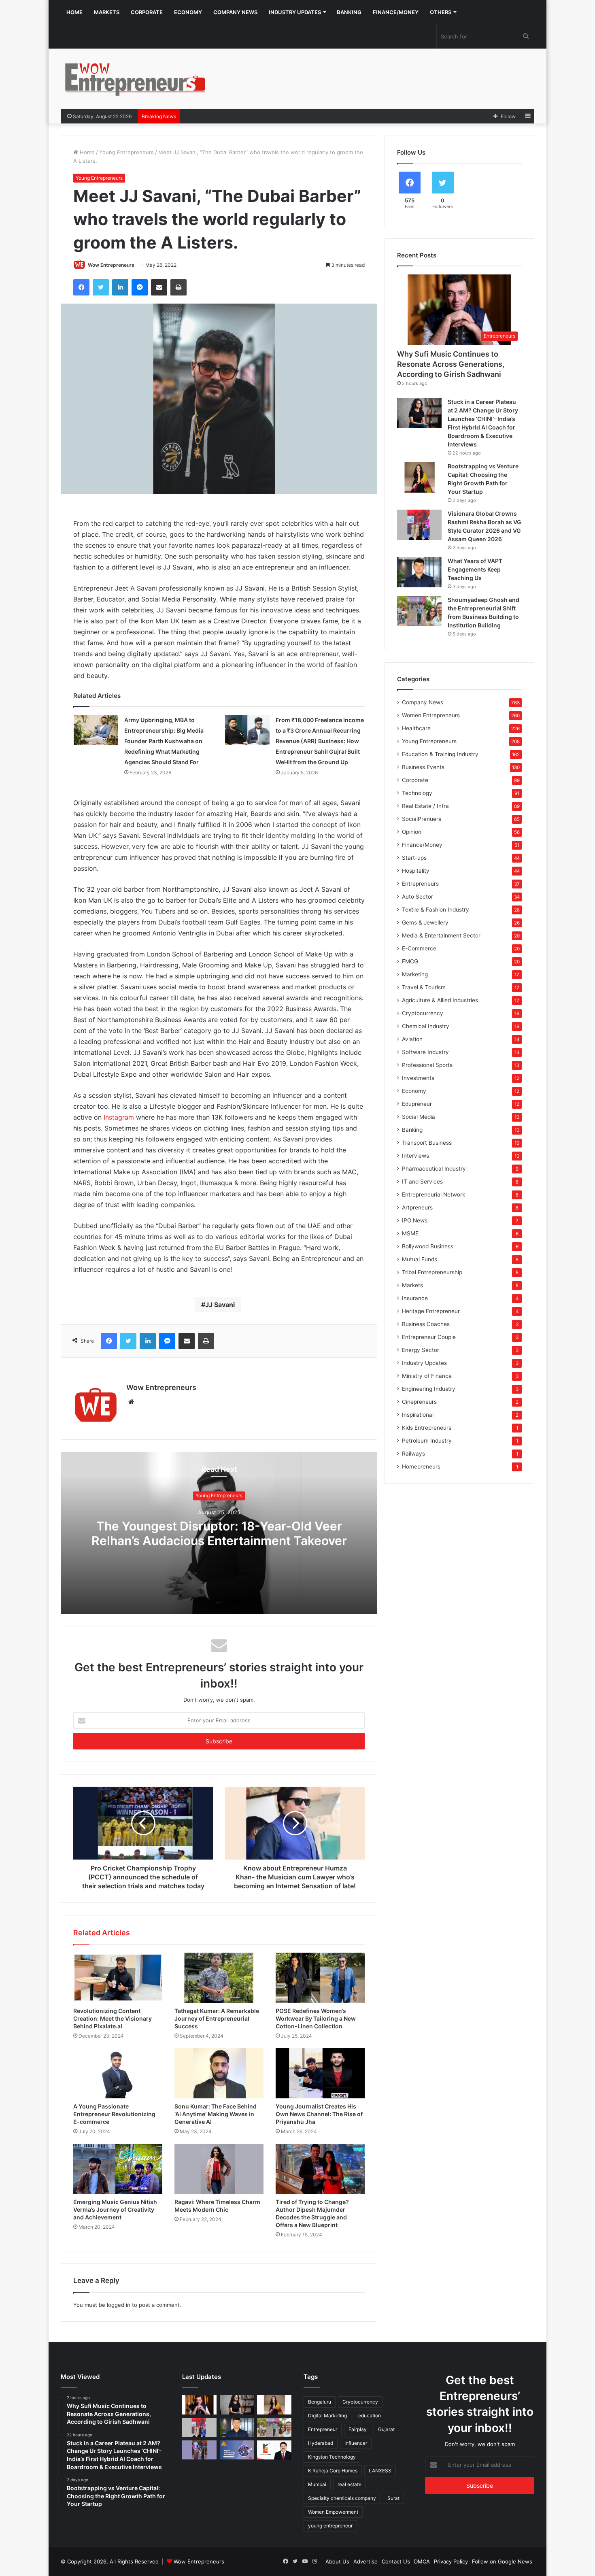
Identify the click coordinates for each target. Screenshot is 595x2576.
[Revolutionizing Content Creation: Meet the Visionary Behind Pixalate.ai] (118, 1978)
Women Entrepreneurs (431, 715)
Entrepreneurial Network (433, 1194)
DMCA (422, 2561)
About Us (337, 2561)
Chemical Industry (426, 1026)
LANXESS (380, 2471)
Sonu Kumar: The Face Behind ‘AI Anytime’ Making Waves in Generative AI (216, 2114)
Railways (413, 1454)
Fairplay (358, 2429)
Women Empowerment (333, 2512)
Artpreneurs (417, 1207)
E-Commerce (419, 948)
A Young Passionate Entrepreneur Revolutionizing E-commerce (114, 2114)
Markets (107, 12)
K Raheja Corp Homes (333, 2471)
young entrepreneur (330, 2526)
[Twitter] (101, 287)
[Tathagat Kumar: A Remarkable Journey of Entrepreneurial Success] (219, 1978)
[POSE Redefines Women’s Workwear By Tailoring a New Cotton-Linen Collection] (320, 1978)
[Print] (178, 287)
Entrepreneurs (420, 884)
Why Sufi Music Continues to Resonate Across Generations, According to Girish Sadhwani (451, 364)
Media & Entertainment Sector (441, 935)
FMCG (410, 961)
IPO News (415, 1220)
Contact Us (396, 2561)
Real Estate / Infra (425, 806)
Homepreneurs (421, 1467)
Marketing (415, 974)
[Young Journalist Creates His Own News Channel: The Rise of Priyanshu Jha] (320, 2073)
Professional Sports (427, 1065)
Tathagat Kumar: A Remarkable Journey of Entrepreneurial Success (217, 2018)
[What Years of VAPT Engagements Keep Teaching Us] (419, 572)
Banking (349, 12)
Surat (393, 2498)
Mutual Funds (420, 1259)
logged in (119, 2305)
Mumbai (317, 2484)
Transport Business (427, 1143)
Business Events (423, 767)
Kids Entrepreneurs (427, 1428)
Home (74, 12)
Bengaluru (320, 2402)
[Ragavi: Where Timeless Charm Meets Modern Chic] (219, 2169)
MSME (410, 1233)
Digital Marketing (327, 2416)
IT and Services (422, 1182)
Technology (417, 793)
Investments (418, 1078)
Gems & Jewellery (425, 922)
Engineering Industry (429, 1389)
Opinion (412, 832)
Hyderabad (321, 2443)
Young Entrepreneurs (126, 152)
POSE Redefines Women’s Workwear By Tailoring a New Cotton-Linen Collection (316, 2018)
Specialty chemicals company (342, 2498)
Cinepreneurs (419, 1402)
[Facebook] (81, 287)
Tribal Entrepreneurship (432, 1272)
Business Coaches (426, 1324)
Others (441, 12)
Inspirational (418, 1415)
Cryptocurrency (423, 1013)
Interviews (415, 1156)
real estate (350, 2484)
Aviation (412, 1039)
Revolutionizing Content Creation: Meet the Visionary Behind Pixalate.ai (113, 2018)
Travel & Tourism (424, 987)
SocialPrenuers (422, 819)
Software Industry (425, 1052)
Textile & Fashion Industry (436, 910)
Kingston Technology (332, 2457)
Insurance (415, 1298)
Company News (235, 12)
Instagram (119, 1117)
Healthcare (416, 728)
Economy (188, 12)
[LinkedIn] (120, 287)
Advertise (365, 2561)
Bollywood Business (428, 1246)
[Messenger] (140, 287)
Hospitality (416, 871)
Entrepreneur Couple (429, 1337)
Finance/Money (396, 12)
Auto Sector (418, 897)
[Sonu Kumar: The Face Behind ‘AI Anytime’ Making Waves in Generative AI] (219, 2073)
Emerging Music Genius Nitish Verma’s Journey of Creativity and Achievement (115, 2209)
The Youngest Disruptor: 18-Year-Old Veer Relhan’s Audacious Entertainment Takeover (219, 1533)
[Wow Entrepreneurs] (136, 79)
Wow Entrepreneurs (111, 265)
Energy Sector (421, 1350)
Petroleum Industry (427, 1441)
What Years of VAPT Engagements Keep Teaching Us (475, 569)
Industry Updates (295, 12)
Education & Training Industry (440, 754)
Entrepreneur (323, 2429)
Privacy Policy (451, 2561)
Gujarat (386, 2429)
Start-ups (414, 858)
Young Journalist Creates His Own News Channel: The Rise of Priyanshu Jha (319, 2114)
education (370, 2416)
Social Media (419, 1117)
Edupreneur (417, 1104)
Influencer (356, 2443)
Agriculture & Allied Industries (440, 1000)
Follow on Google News (502, 2561)
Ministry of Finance (427, 1376)
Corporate (147, 12)
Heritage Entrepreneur (431, 1311)
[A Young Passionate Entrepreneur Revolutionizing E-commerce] (118, 2073)
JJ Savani (220, 1305)
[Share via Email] (159, 287)
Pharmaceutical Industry (434, 1169)
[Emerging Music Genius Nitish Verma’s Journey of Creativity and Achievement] (118, 2169)
